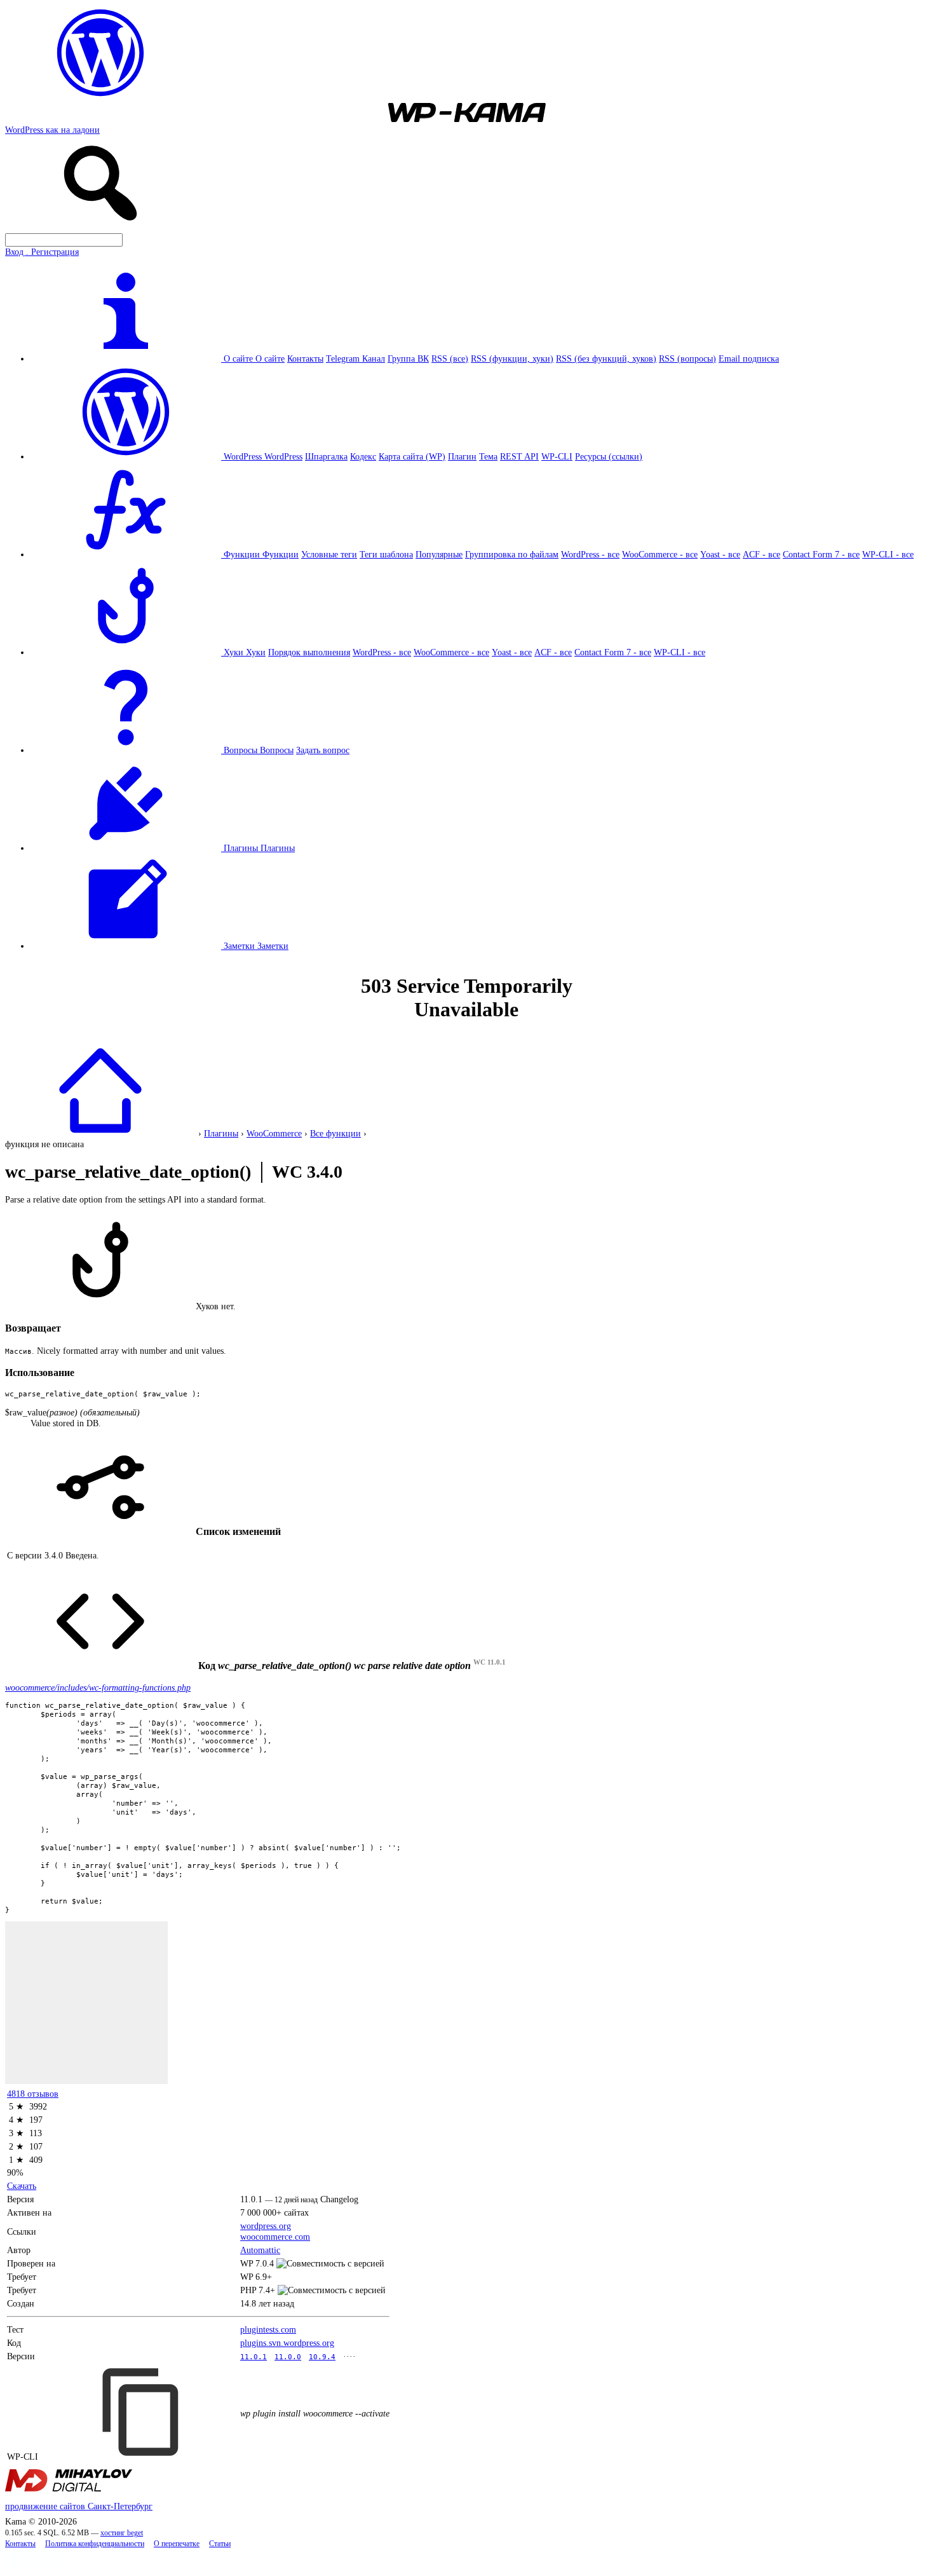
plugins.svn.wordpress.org (287, 2343)
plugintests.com (268, 2329)
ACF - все (761, 554)
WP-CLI (557, 456)
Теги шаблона (386, 554)
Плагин (462, 456)
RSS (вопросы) (687, 358)
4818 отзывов (33, 2094)
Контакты (305, 358)
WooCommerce (274, 1133)
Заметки (273, 946)
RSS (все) (450, 358)
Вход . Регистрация (42, 252)
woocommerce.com (275, 2237)
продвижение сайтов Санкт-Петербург (79, 2506)
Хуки (256, 652)
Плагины (278, 848)
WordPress (283, 456)
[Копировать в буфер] (142, 2412)
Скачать (22, 2186)
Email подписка (749, 358)
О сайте (270, 358)
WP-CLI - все (888, 554)
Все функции (335, 1133)
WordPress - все (590, 554)
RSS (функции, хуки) (512, 358)
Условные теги (329, 554)
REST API (519, 456)
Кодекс (363, 456)
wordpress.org (266, 2226)
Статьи (220, 2544)
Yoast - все (720, 554)
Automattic (260, 2250)
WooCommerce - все (660, 554)
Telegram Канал (355, 358)
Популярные (439, 554)
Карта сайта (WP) (412, 456)
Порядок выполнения (309, 652)
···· (349, 2356)
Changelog (339, 2199)
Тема (488, 456)
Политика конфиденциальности (95, 2544)
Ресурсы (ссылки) (609, 456)
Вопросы (277, 750)
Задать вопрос (323, 750)
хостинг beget (122, 2533)
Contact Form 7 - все (821, 554)
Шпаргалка (326, 456)
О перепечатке (177, 2544)
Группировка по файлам (512, 554)
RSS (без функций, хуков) (606, 358)
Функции (281, 554)
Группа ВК (408, 358)
